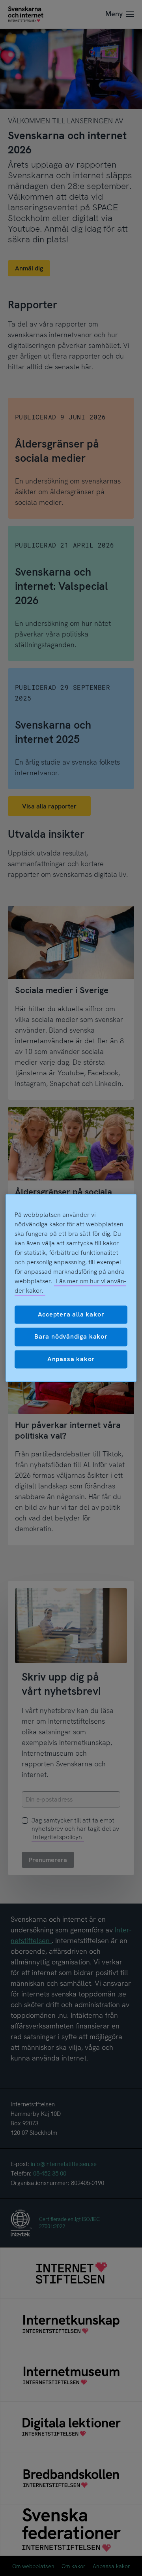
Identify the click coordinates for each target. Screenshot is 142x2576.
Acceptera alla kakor (71, 1314)
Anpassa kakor (71, 1359)
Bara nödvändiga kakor (71, 1337)
